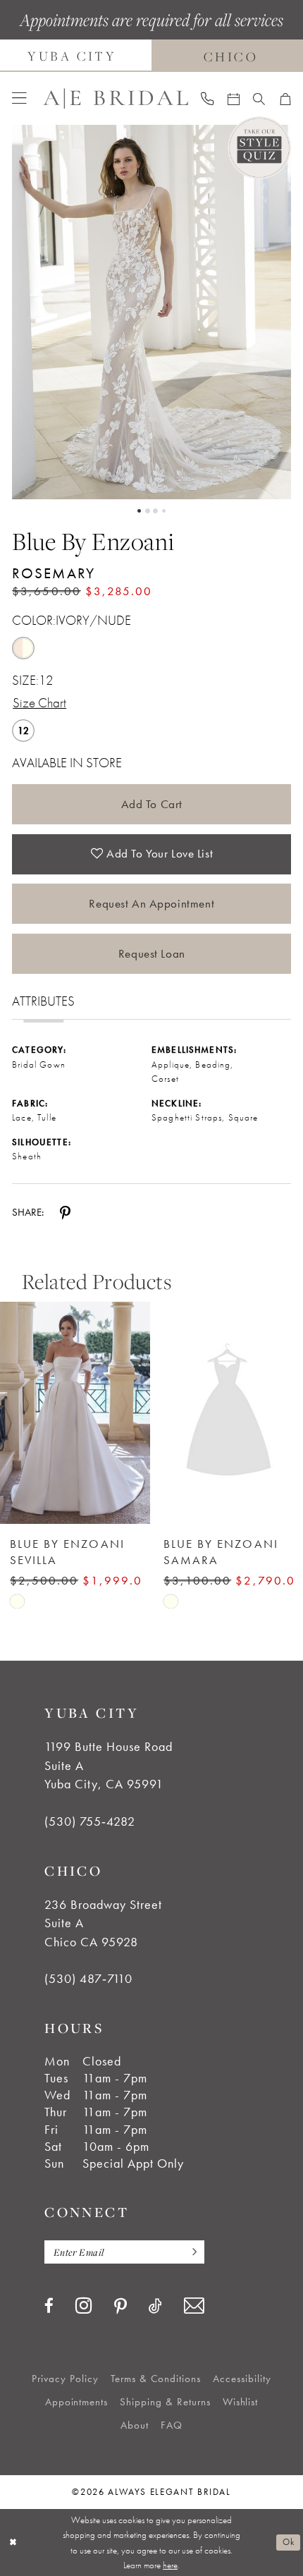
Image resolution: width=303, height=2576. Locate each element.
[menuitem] (19, 98)
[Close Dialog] (13, 2543)
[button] (19, 98)
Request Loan (152, 953)
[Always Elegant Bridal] (116, 99)
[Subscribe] (190, 2252)
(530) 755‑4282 (90, 1821)
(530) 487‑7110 (88, 1979)
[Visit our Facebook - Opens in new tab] (49, 2306)
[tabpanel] (151, 312)
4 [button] (164, 511)
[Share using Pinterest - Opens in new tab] (65, 1212)
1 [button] (139, 511)
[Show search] (259, 98)
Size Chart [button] (39, 703)
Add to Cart (152, 804)
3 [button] (155, 511)
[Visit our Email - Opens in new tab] (194, 2306)
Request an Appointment (151, 903)
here (170, 2565)
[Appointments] (233, 98)
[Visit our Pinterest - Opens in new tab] (120, 2307)
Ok (288, 2542)
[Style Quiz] (259, 148)
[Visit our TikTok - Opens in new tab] (155, 2306)
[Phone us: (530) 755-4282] (208, 98)
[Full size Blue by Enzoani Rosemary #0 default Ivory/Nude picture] (151, 312)
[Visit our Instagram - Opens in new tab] (84, 2306)
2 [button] (148, 511)
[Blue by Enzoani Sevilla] (75, 1413)
